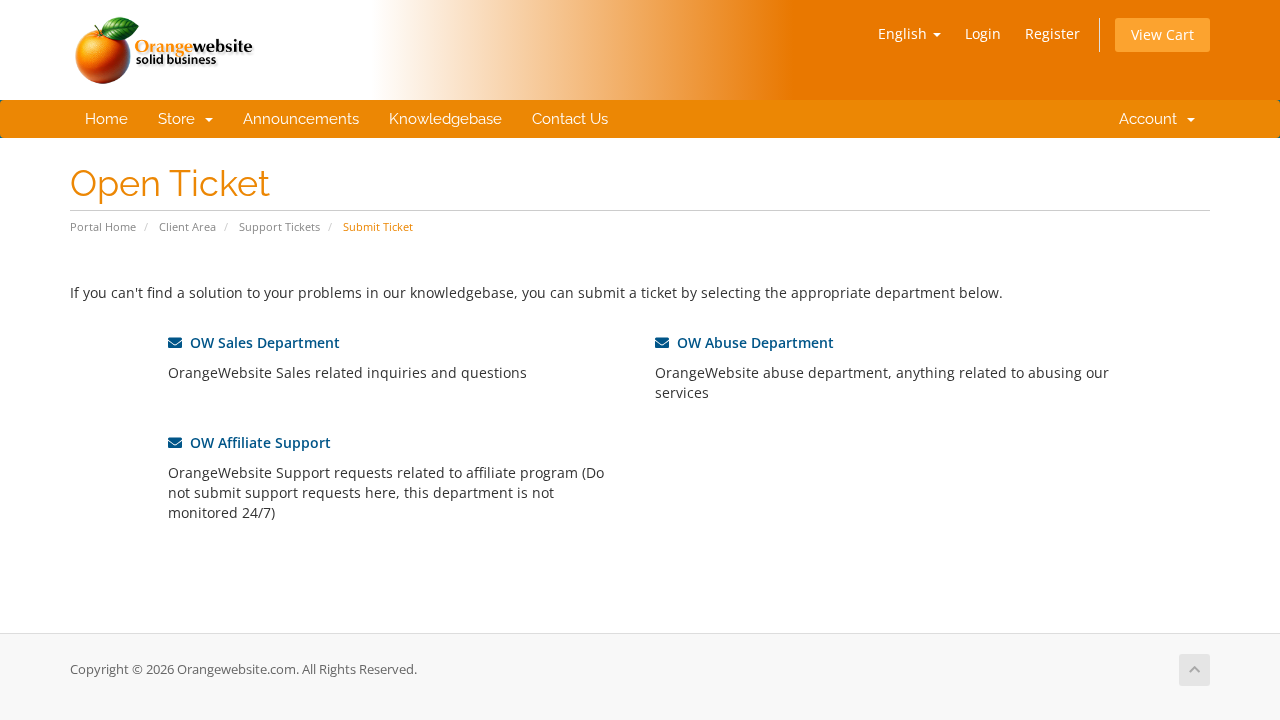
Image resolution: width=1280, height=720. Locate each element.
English (904, 33)
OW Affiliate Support (256, 442)
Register (1052, 33)
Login (983, 33)
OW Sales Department (261, 342)
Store (180, 119)
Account (1148, 119)
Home (106, 119)
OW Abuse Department (751, 342)
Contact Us (570, 119)
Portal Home (103, 226)
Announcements (301, 119)
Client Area (187, 226)
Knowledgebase (445, 119)
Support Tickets (279, 226)
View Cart (1162, 34)
